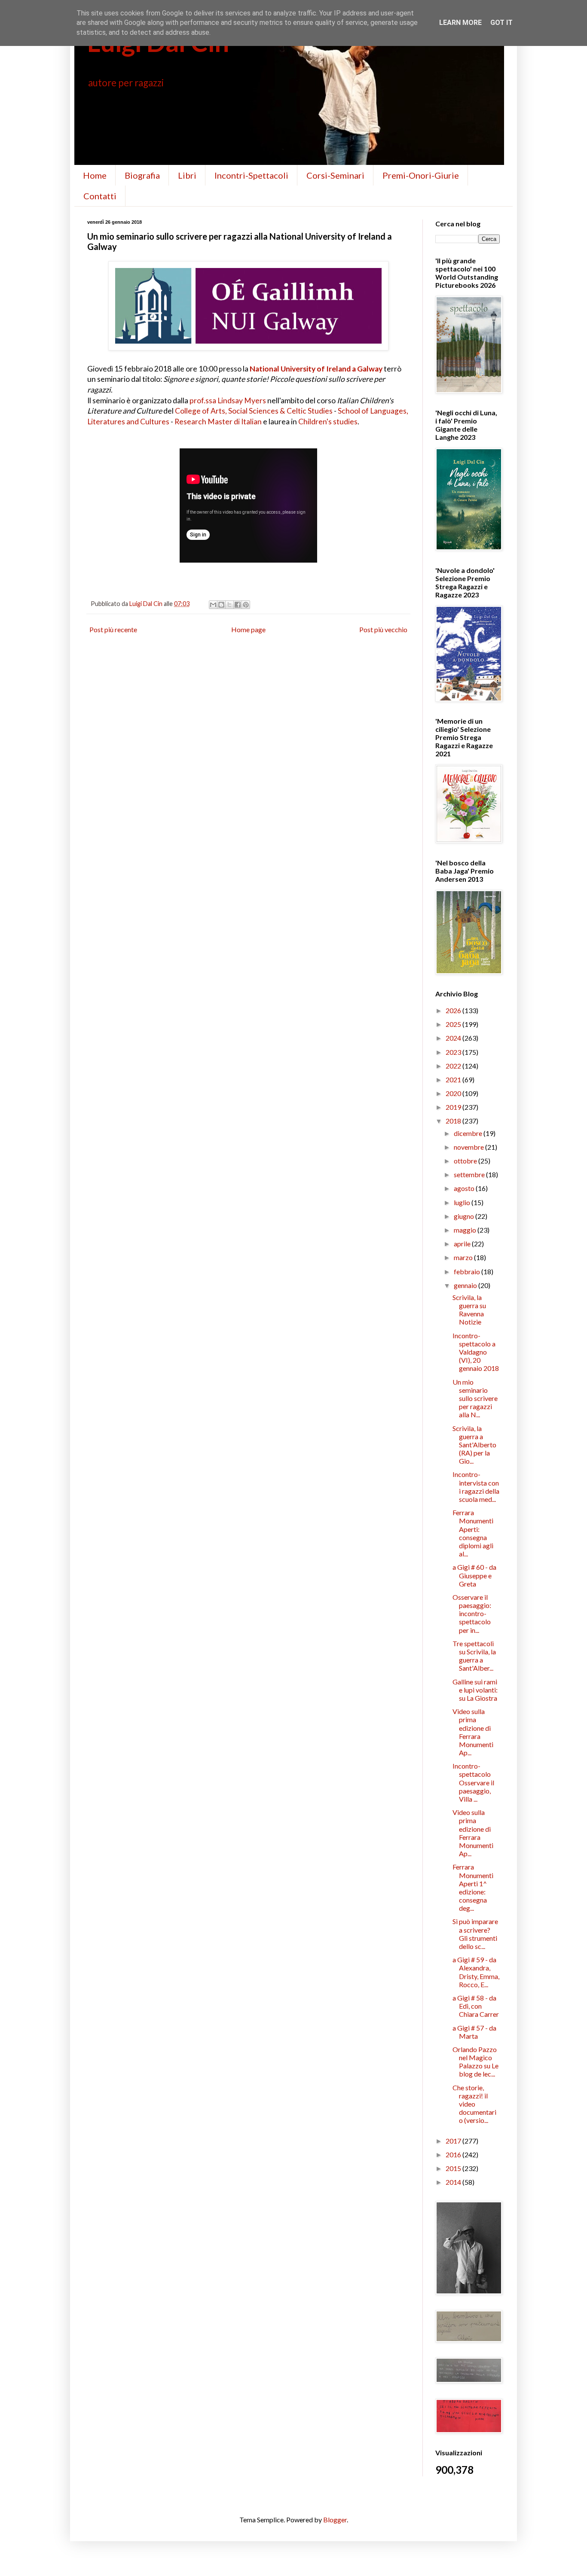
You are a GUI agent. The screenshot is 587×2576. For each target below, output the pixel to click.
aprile (463, 1244)
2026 (454, 1010)
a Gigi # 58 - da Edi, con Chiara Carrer (476, 2006)
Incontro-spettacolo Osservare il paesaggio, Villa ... (473, 1782)
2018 (454, 1121)
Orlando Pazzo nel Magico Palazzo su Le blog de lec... (475, 2062)
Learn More (460, 23)
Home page (248, 629)
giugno (465, 1216)
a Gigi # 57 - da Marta (474, 2032)
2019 (454, 1107)
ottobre (466, 1161)
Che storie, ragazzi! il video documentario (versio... (474, 2104)
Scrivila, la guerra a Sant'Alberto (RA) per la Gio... (474, 1445)
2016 (454, 2154)
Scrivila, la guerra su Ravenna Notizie (469, 1310)
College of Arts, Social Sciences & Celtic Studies (254, 411)
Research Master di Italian (218, 422)
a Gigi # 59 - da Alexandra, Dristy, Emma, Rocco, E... (476, 1972)
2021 (454, 1079)
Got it (501, 23)
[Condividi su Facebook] (238, 605)
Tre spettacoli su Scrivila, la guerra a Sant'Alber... (474, 1656)
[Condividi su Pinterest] (246, 605)
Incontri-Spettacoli (251, 175)
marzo (464, 1257)
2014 (454, 2182)
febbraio (468, 1271)
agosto (465, 1188)
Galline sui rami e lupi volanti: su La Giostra (475, 1690)
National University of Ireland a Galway (316, 369)
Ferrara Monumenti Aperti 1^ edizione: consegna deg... (473, 1887)
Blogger (335, 2520)
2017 (454, 2141)
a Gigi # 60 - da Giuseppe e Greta (474, 1575)
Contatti (100, 196)
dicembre (469, 1133)
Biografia (142, 175)
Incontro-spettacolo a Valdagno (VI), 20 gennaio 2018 (476, 1352)
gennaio (466, 1285)
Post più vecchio (383, 629)
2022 (454, 1066)
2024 (454, 1038)
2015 (454, 2168)
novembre (469, 1147)
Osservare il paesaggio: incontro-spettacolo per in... (472, 1614)
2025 (454, 1024)
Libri (187, 175)
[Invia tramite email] (213, 605)
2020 (454, 1093)
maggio (466, 1230)
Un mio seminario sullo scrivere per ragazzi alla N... (475, 1398)
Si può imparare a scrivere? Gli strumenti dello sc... (475, 1934)
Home (95, 175)
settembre (470, 1174)
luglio (463, 1202)
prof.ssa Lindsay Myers (228, 400)
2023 (454, 1052)
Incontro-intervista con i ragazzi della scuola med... (476, 1487)
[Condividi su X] (229, 605)
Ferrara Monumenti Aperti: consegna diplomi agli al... (473, 1533)
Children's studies (328, 422)
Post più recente (113, 629)
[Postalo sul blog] (221, 605)
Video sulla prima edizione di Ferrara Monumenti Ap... (473, 1732)
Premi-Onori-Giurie (421, 175)
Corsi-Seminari (335, 175)
